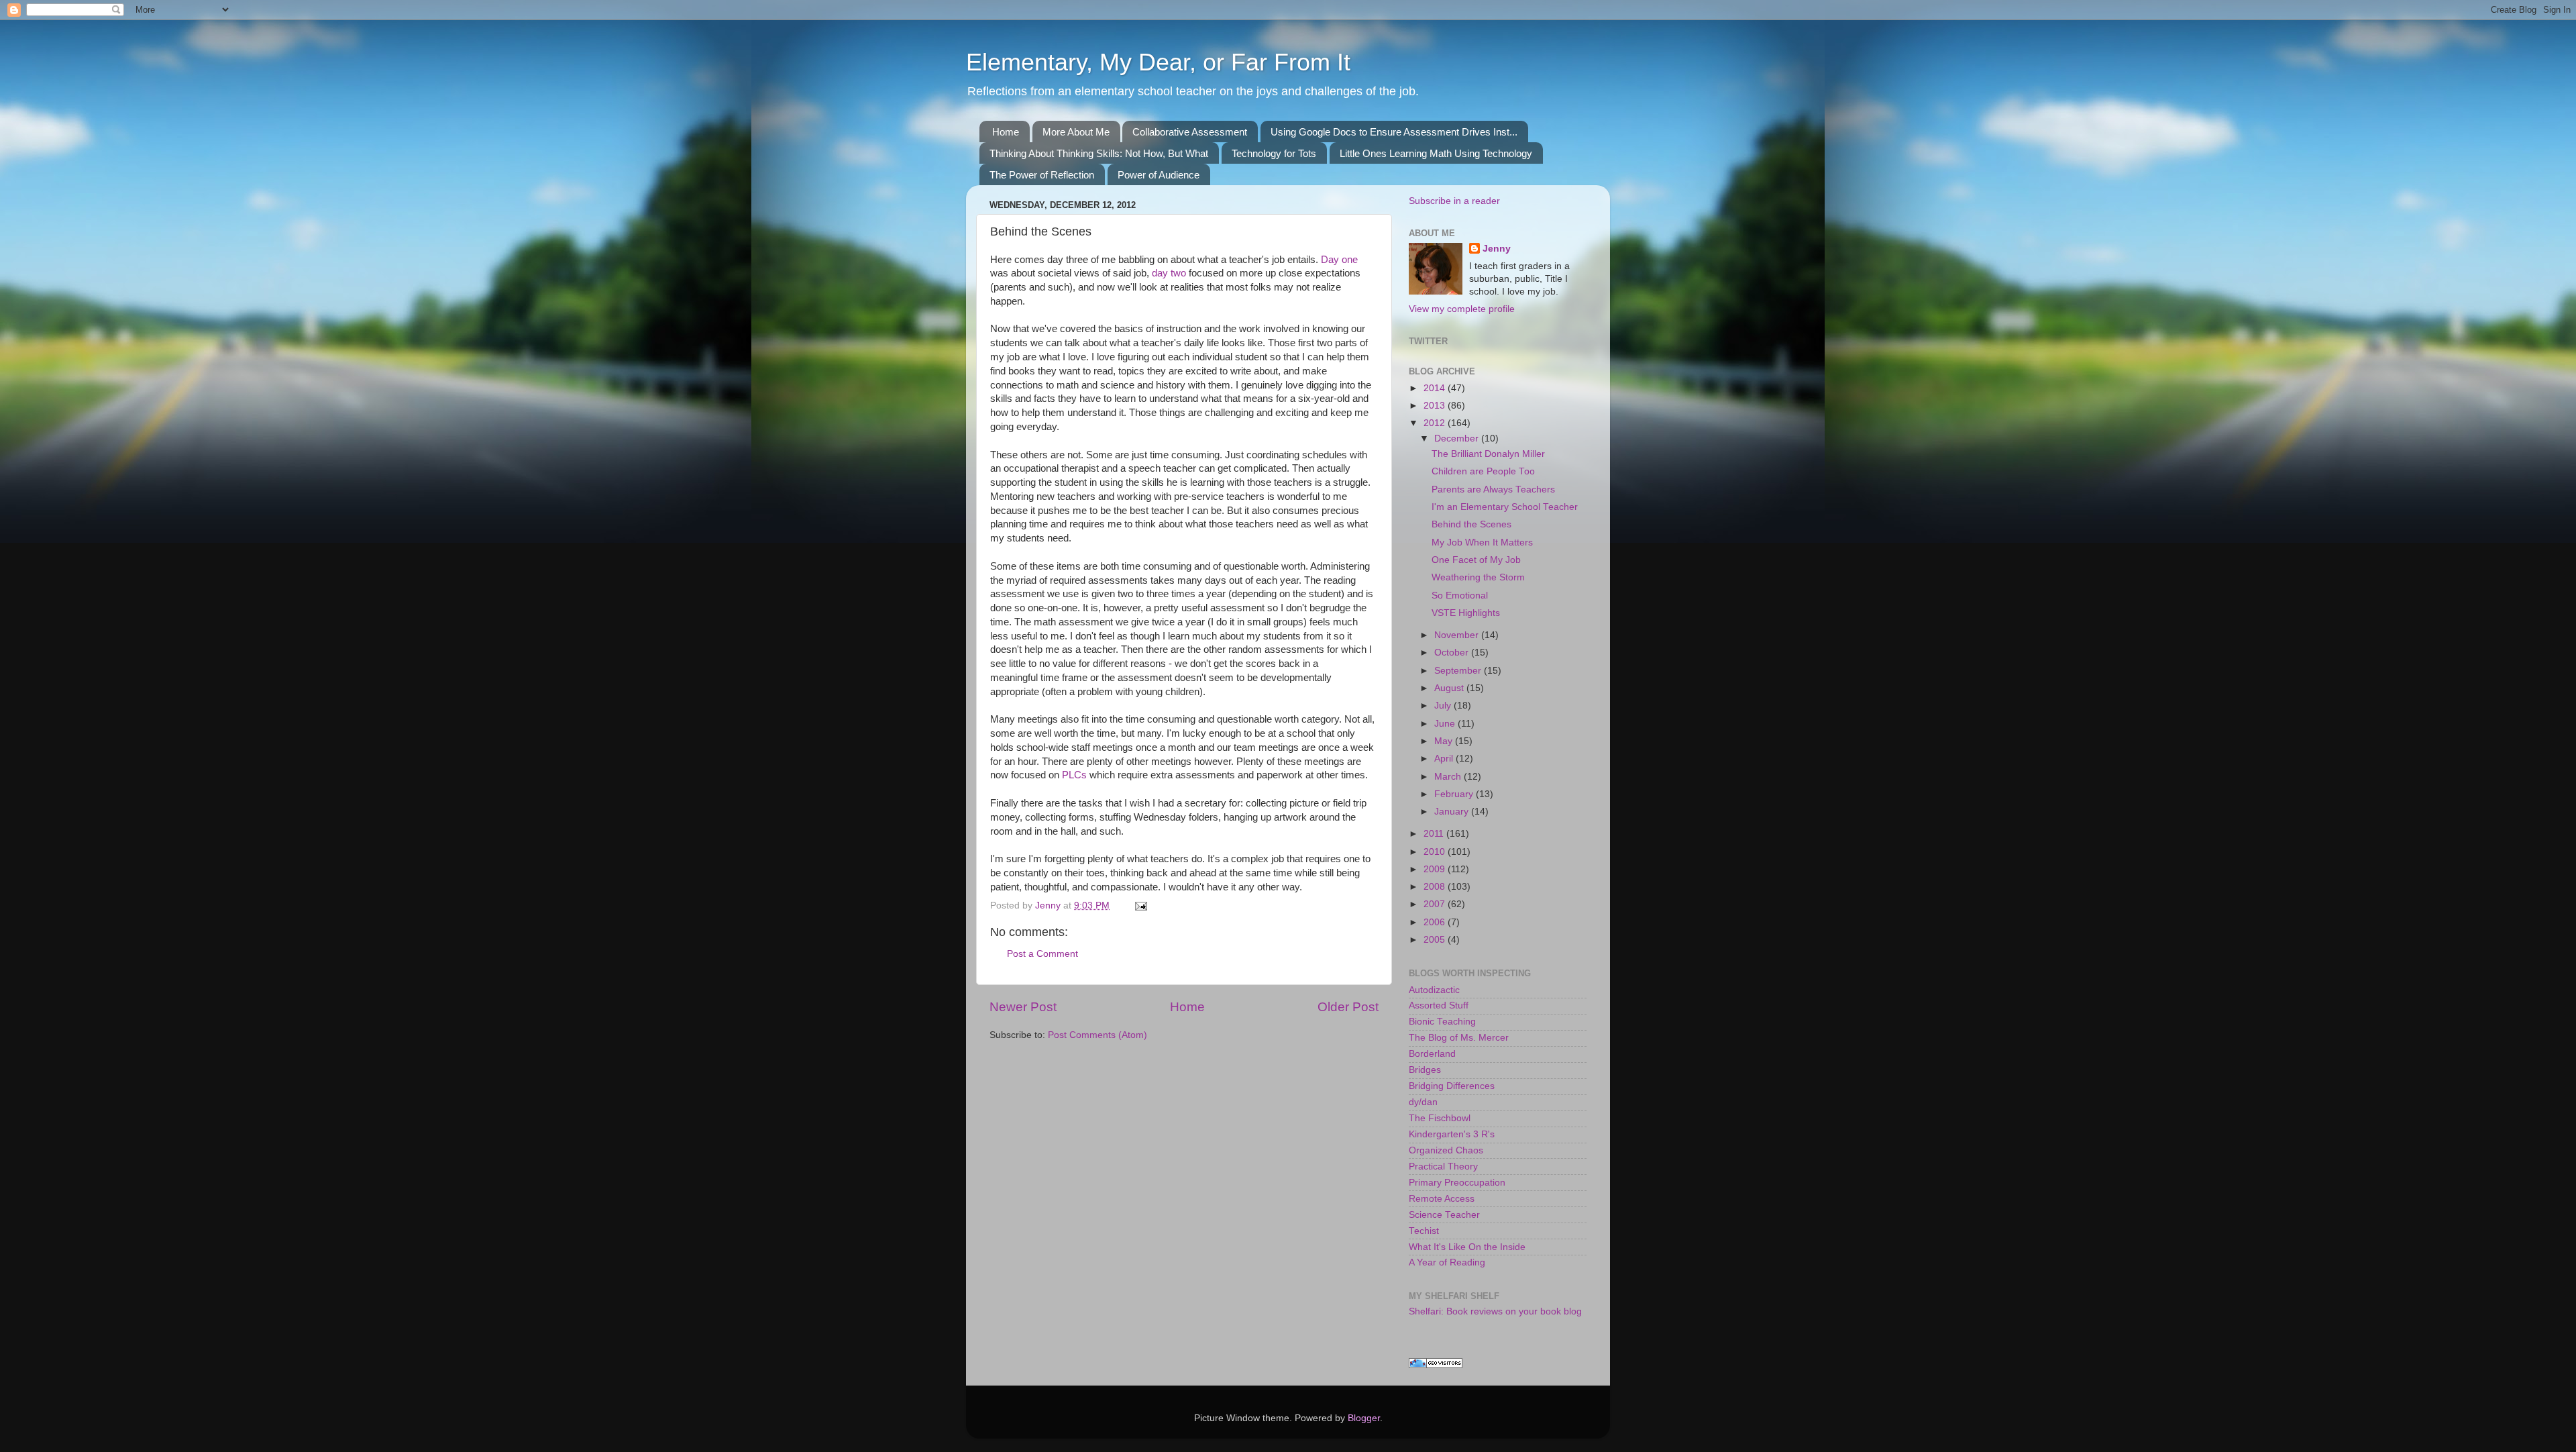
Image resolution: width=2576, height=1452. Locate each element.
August (1450, 688)
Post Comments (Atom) (1097, 1035)
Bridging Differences (1452, 1086)
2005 (1436, 940)
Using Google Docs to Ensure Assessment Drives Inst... (1394, 132)
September (1459, 671)
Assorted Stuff (1439, 1005)
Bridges (1425, 1070)
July (1444, 706)
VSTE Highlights (1466, 613)
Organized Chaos (1446, 1150)
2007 (1436, 904)
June (1446, 724)
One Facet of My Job (1476, 560)
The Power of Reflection (1042, 175)
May (1445, 741)
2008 (1436, 887)
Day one (1339, 260)
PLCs (1074, 775)
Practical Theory (1443, 1166)
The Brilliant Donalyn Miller (1488, 454)
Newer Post (1023, 1007)
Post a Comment (1042, 954)
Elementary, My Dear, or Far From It (1158, 62)
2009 (1436, 869)
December (1458, 438)
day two (1169, 273)
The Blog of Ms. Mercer (1459, 1038)
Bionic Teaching (1442, 1022)
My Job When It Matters (1482, 542)
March (1449, 777)
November (1458, 635)
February (1455, 794)
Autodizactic (1434, 990)
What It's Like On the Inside (1467, 1247)
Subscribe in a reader (1454, 201)
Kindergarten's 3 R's (1452, 1134)
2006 (1436, 922)
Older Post (1348, 1007)
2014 (1436, 388)
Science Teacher (1444, 1215)
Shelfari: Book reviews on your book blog (1495, 1311)
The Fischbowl (1440, 1118)
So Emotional (1460, 595)
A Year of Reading (1447, 1262)
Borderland (1432, 1054)
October (1453, 653)
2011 (1435, 834)
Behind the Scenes (1471, 524)
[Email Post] (1140, 905)
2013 (1436, 406)
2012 (1436, 423)
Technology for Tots (1274, 153)
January (1453, 812)
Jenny (1497, 249)
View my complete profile (1462, 309)
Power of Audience (1159, 175)
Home (1006, 132)
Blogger (1364, 1418)
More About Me (1076, 132)
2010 (1436, 852)
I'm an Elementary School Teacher (1505, 507)
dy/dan (1423, 1102)
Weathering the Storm (1478, 577)
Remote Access (1442, 1199)
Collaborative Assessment (1190, 132)
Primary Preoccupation (1457, 1183)
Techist (1424, 1231)
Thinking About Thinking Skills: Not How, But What (1099, 153)
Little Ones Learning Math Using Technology (1436, 153)
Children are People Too (1483, 471)
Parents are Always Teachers (1493, 489)
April (1445, 759)
